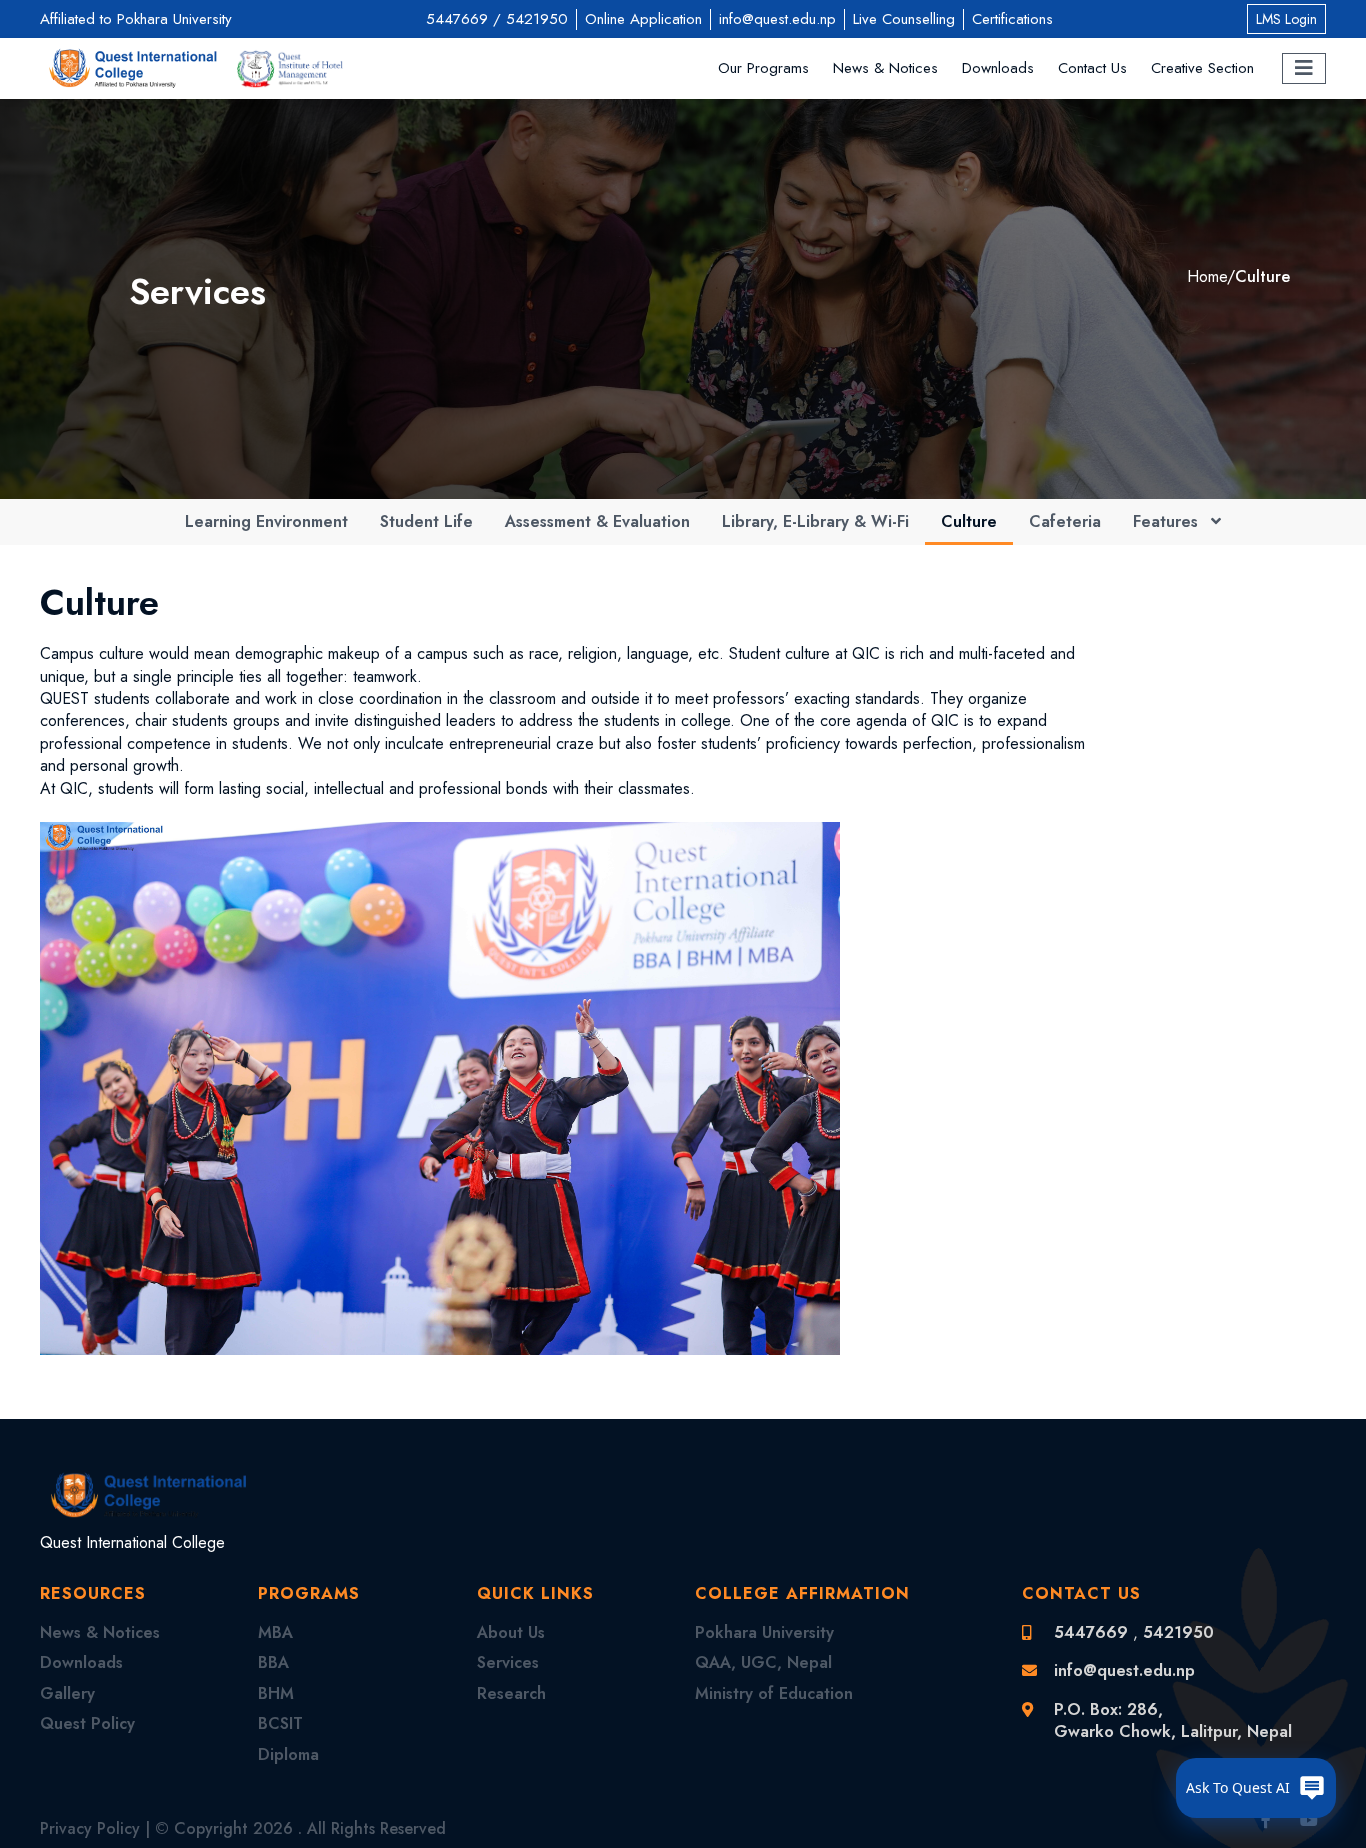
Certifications (1012, 19)
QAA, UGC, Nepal (763, 1662)
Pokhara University (764, 1632)
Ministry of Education (774, 1693)
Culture (1262, 276)
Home (1207, 276)
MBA (275, 1632)
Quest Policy (87, 1723)
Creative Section (1202, 68)
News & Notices (885, 68)
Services (508, 1662)
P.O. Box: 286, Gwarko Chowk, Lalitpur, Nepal (1173, 1720)
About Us (511, 1632)
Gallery (67, 1693)
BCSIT (280, 1723)
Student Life (426, 521)
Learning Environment (266, 521)
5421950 (537, 19)
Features (1168, 521)
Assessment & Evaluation (597, 521)
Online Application (643, 19)
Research (511, 1693)
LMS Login (1286, 19)
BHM (276, 1693)
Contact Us (1092, 68)
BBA (273, 1662)
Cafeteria (1065, 521)
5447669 (457, 19)
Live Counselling (904, 19)
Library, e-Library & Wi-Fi (815, 521)
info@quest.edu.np (777, 19)
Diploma (288, 1754)
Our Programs (763, 68)
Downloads (998, 68)
